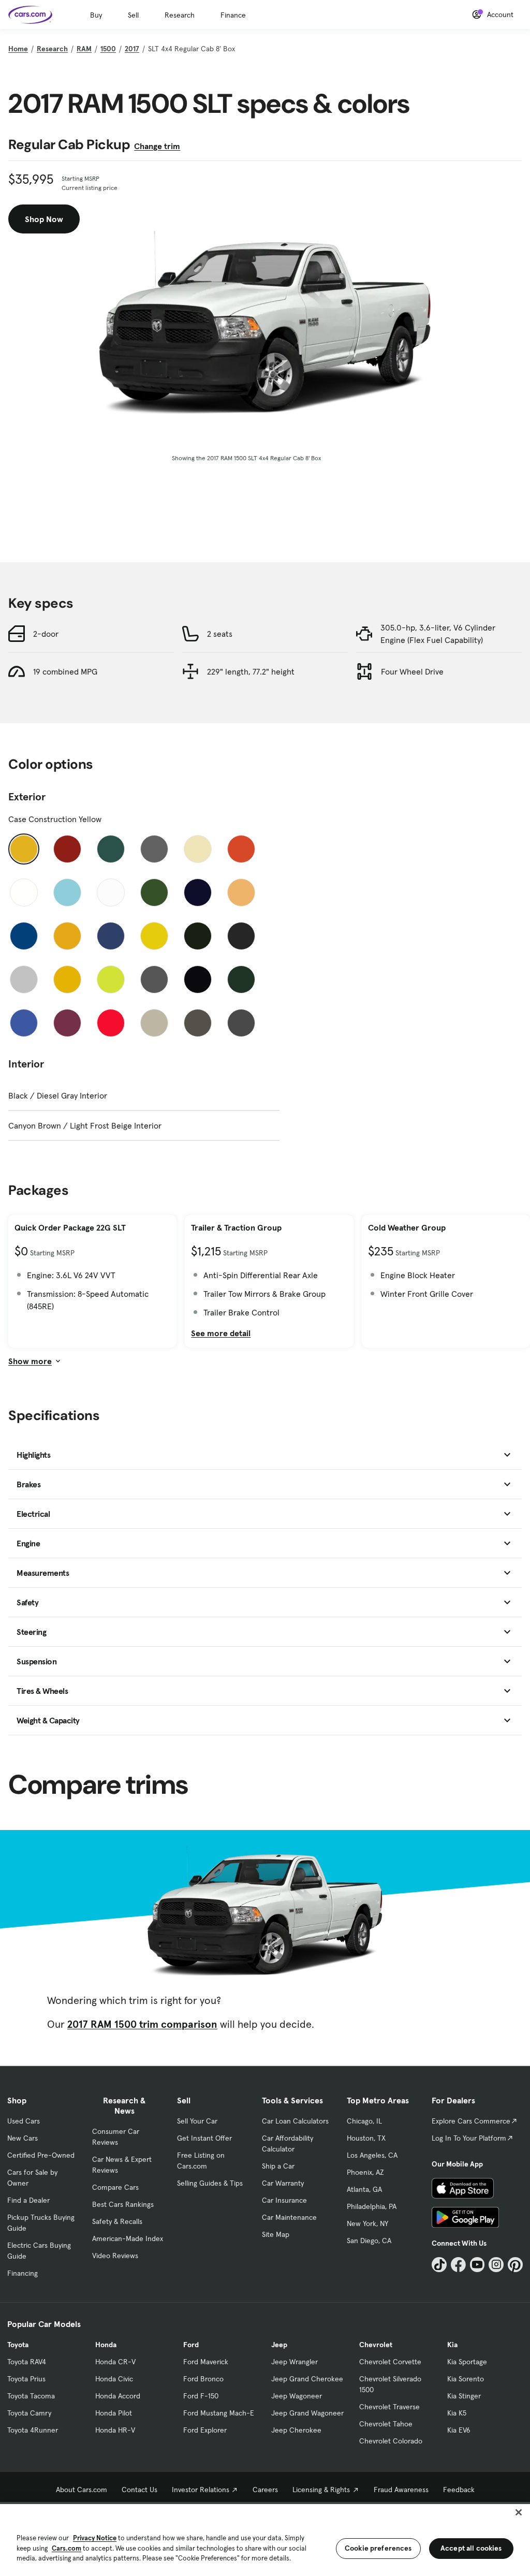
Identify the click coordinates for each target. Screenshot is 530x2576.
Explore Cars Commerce (471, 2121)
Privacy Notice (95, 2538)
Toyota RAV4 (27, 2362)
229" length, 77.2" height (251, 671)
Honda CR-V (115, 2362)
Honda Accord (118, 2396)
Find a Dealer (28, 2200)
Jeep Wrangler (295, 2362)
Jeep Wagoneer (297, 2396)
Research (180, 15)
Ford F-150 (201, 2396)
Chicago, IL (364, 2121)
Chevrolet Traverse (389, 2407)
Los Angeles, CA (372, 2155)
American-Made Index (128, 2238)
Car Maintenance (289, 2217)
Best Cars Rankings (123, 2204)
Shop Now (44, 219)
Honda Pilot (114, 2413)
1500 (108, 49)
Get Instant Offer (204, 2138)
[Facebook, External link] (458, 2265)
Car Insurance (284, 2200)
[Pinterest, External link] (515, 2265)
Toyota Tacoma (31, 2396)
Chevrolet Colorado (391, 2441)
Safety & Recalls (117, 2221)
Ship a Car (278, 2166)
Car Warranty (283, 2183)
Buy (96, 15)
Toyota (18, 2345)
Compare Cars (115, 2187)
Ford (191, 2345)
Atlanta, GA (364, 2189)
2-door (46, 634)
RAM (84, 49)
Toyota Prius (26, 2379)
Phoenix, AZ (365, 2172)
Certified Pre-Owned (41, 2155)
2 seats (220, 634)
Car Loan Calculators (295, 2121)
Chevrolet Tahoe (386, 2424)
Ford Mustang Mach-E (219, 2413)
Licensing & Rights (321, 2490)
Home (18, 49)
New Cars (23, 2138)
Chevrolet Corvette (390, 2362)
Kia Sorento (466, 2379)
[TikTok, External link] (439, 2265)
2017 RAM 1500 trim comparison (142, 2024)
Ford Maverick (206, 2362)
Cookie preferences (378, 2548)
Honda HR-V (115, 2430)
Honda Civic (114, 2379)
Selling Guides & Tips (210, 2183)
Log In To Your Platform (469, 2138)
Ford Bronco (203, 2379)
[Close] (519, 2512)
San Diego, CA (369, 2241)
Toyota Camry (29, 2413)
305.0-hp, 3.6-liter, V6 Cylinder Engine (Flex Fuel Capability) (438, 634)
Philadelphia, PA (372, 2206)
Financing (23, 2273)
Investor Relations (201, 2490)
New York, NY (367, 2223)
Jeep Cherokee (296, 2430)
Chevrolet (376, 2345)
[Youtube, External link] (477, 2265)
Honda (106, 2345)
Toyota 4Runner (33, 2430)
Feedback (459, 2490)
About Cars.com (82, 2490)
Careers (265, 2490)
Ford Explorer (205, 2430)
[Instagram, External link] (496, 2265)
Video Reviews (115, 2256)
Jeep (279, 2345)
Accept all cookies (471, 2548)
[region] (265, 2539)
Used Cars (24, 2121)
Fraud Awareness (401, 2490)
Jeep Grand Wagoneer (307, 2413)
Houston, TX (366, 2138)
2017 (132, 49)
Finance (233, 15)
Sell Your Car (197, 2121)
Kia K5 (457, 2413)
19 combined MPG (65, 671)
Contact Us (139, 2490)
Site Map (276, 2234)
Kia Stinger (464, 2396)
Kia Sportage (467, 2362)
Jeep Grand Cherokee (307, 2379)
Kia (452, 2345)
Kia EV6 (459, 2430)
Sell (133, 15)
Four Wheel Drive (412, 671)
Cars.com (67, 2548)
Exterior (27, 797)
